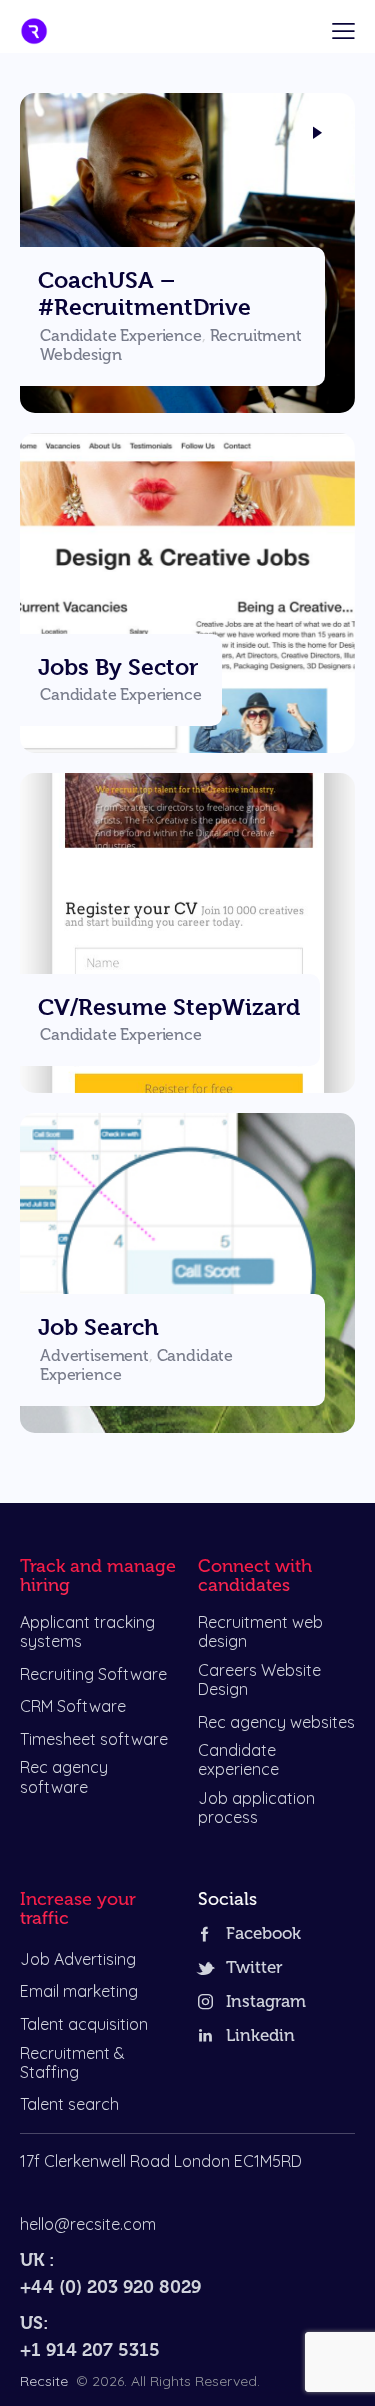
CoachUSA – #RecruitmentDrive (144, 293)
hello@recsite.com (88, 2224)
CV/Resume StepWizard (169, 1007)
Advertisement (94, 1356)
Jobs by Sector (118, 667)
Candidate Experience (121, 336)
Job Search (98, 1327)
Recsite (44, 2381)
